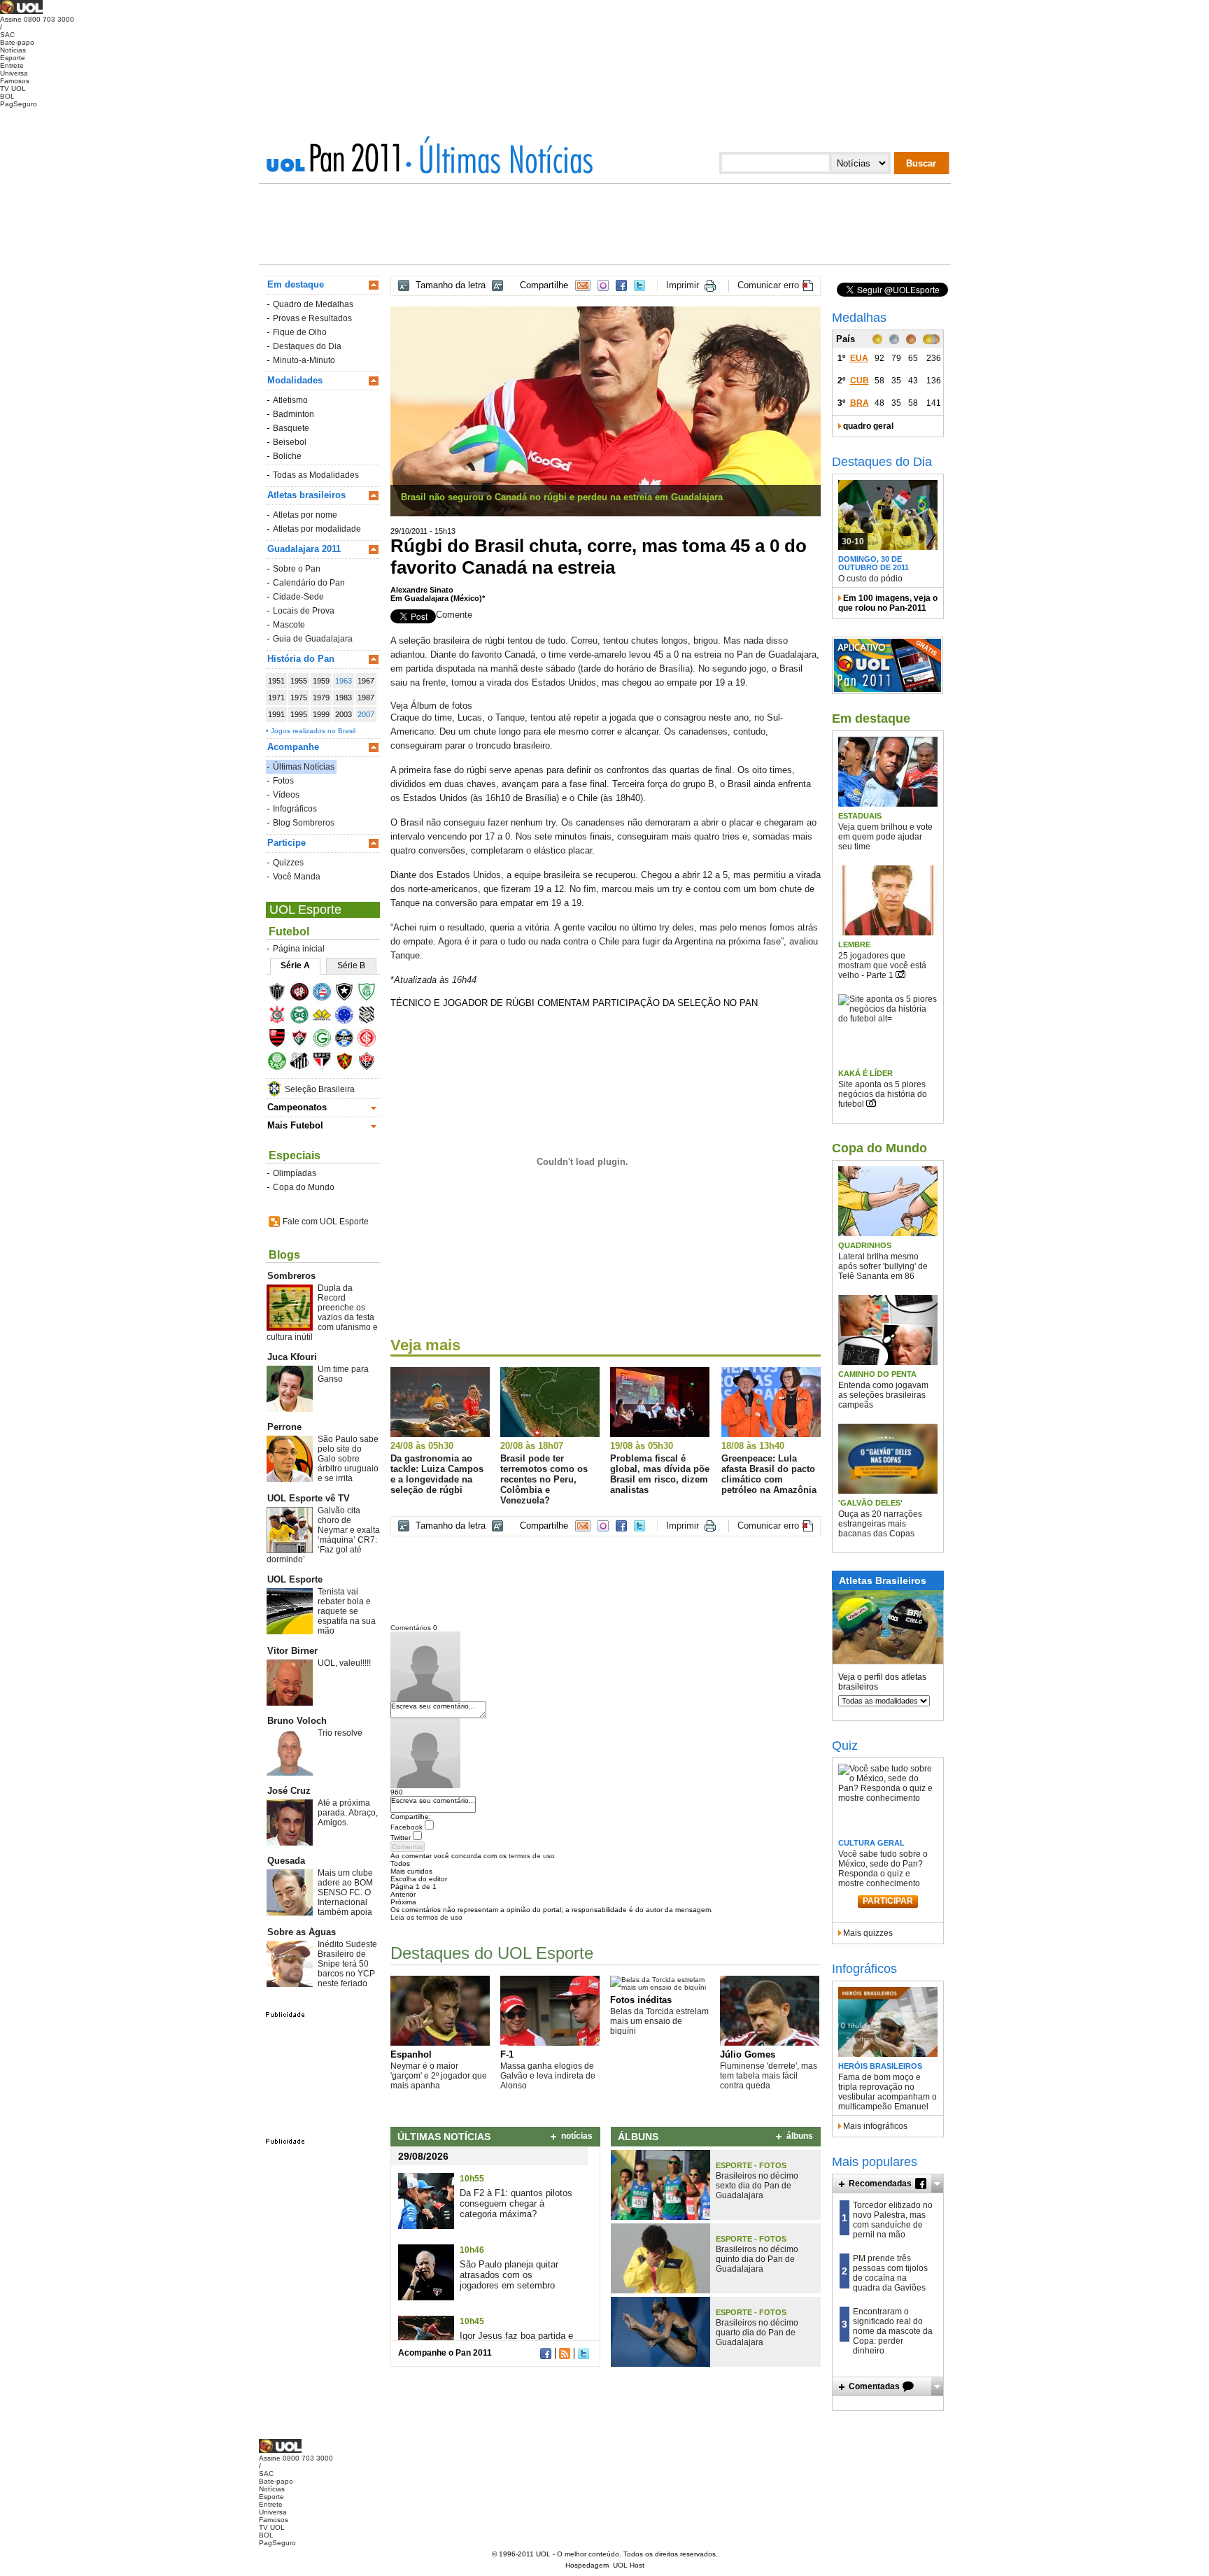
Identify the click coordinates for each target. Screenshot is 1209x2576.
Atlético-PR (304, 994)
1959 (321, 681)
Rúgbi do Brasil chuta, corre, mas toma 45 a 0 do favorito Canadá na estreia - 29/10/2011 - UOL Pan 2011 (499, 155)
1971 (276, 698)
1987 (366, 698)
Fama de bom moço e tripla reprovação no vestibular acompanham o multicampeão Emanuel (888, 2092)
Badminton (294, 414)
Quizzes (288, 863)
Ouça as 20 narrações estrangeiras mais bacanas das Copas (880, 1524)
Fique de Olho (300, 332)
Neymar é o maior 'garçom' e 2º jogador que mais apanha (439, 2076)
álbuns (800, 2136)
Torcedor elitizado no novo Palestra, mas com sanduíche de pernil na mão (893, 2220)
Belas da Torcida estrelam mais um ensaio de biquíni (659, 2021)
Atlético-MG (282, 994)
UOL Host (629, 2565)
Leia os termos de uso (426, 1917)
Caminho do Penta (877, 1374)
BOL (7, 96)
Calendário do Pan (309, 583)
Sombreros (291, 1276)
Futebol (289, 932)
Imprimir (683, 285)
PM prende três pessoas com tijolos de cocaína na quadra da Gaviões (890, 2273)
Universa (14, 73)
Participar (888, 1901)
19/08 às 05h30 (642, 1446)
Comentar (408, 1847)
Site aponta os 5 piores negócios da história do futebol (883, 1094)
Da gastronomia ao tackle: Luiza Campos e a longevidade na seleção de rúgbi (437, 1474)
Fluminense (304, 1040)
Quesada (286, 1861)
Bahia (326, 994)
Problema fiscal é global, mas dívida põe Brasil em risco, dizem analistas (660, 1474)
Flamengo (282, 1040)
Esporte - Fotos (751, 2165)
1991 (276, 714)
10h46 (472, 2250)
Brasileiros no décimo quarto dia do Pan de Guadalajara (757, 2333)
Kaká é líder (865, 1073)
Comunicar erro (768, 285)
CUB (860, 381)
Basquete (291, 428)
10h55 (472, 2179)
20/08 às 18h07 (532, 1446)
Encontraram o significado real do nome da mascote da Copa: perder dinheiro (893, 2331)
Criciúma (326, 1017)
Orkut (603, 285)
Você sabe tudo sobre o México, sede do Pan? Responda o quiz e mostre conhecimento (883, 1869)
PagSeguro (19, 104)
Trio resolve (340, 1733)
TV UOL (13, 89)
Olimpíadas (295, 1173)
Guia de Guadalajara (313, 639)
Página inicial (299, 949)
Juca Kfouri (292, 1357)
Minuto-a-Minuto (304, 360)
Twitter (639, 285)
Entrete (12, 65)
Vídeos (286, 795)
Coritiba (304, 1017)
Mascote (289, 625)
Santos (304, 1063)
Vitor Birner (292, 1651)
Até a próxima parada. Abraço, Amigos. (348, 1813)
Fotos (283, 781)
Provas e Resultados (312, 318)
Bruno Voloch (297, 1721)
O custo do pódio (870, 579)
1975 (299, 698)
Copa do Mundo (304, 1187)
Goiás (326, 1040)
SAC (7, 35)
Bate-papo (17, 42)
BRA (860, 403)
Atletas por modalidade (317, 529)
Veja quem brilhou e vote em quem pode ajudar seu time (885, 837)
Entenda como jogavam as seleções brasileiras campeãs (883, 1395)
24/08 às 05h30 (422, 1446)
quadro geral (868, 426)
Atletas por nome (305, 515)
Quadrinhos (865, 1245)
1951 (276, 681)
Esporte (13, 58)
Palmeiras (282, 1063)
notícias (577, 2136)
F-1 (507, 2054)
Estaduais (860, 816)
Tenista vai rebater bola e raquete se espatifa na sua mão (347, 1611)
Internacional (371, 1040)
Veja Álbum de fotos (431, 706)
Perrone (284, 1427)
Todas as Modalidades (316, 475)
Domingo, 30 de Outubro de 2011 (874, 563)
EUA (859, 358)
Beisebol (290, 442)
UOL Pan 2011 (338, 157)
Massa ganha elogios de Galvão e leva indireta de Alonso (548, 2076)
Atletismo (290, 400)
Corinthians (282, 1017)
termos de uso (532, 1856)
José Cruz (289, 1791)
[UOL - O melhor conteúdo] (21, 12)
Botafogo (349, 994)
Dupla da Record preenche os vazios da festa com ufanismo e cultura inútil (322, 1312)
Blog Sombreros (304, 823)
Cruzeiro (349, 1017)
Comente (454, 615)
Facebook (621, 285)
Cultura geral (871, 1843)
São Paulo (326, 1063)
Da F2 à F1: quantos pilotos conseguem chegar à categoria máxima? (516, 2203)
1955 (299, 681)
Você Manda (297, 877)
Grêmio (349, 1040)
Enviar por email (583, 285)
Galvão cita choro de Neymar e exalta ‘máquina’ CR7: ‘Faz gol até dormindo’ (323, 1535)
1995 (299, 714)
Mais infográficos (875, 2126)
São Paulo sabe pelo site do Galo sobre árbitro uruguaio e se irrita (348, 1459)
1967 (366, 681)
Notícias (13, 50)
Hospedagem (587, 2565)
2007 (366, 714)
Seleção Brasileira (320, 1089)
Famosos (15, 81)
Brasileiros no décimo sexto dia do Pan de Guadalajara (757, 2186)
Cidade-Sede (298, 597)
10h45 (472, 2321)
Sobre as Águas (302, 1932)
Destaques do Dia (307, 346)
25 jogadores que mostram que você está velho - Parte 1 (882, 965)
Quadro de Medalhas (313, 304)
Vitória (371, 1063)
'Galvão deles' (870, 1503)
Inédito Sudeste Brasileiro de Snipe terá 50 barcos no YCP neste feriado (347, 1964)
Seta (937, 2184)
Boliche (287, 456)
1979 (321, 698)
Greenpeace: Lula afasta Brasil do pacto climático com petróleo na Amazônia (769, 1474)
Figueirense (371, 1017)
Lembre (854, 944)
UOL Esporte (305, 910)
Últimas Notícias (304, 767)
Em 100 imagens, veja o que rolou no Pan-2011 (888, 603)
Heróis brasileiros (880, 2066)
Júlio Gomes (748, 2054)
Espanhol (411, 2054)
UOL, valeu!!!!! (344, 1663)
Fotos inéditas (641, 2000)
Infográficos (295, 809)
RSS (565, 2354)
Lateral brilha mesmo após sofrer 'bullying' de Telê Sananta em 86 (883, 1266)
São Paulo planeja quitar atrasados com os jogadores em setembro (509, 2275)
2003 (344, 714)
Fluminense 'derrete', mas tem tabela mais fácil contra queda (769, 2076)
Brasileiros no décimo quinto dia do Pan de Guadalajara (757, 2259)
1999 (321, 714)
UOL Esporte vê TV (309, 1498)
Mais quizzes (868, 1933)
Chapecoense (371, 994)
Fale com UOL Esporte (326, 1222)
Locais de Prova (304, 611)
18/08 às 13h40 (753, 1446)
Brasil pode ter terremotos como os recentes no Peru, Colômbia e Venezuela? (544, 1479)
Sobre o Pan (297, 569)
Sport (349, 1063)
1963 (344, 681)
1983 (344, 698)
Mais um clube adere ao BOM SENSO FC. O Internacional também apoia (345, 1892)
